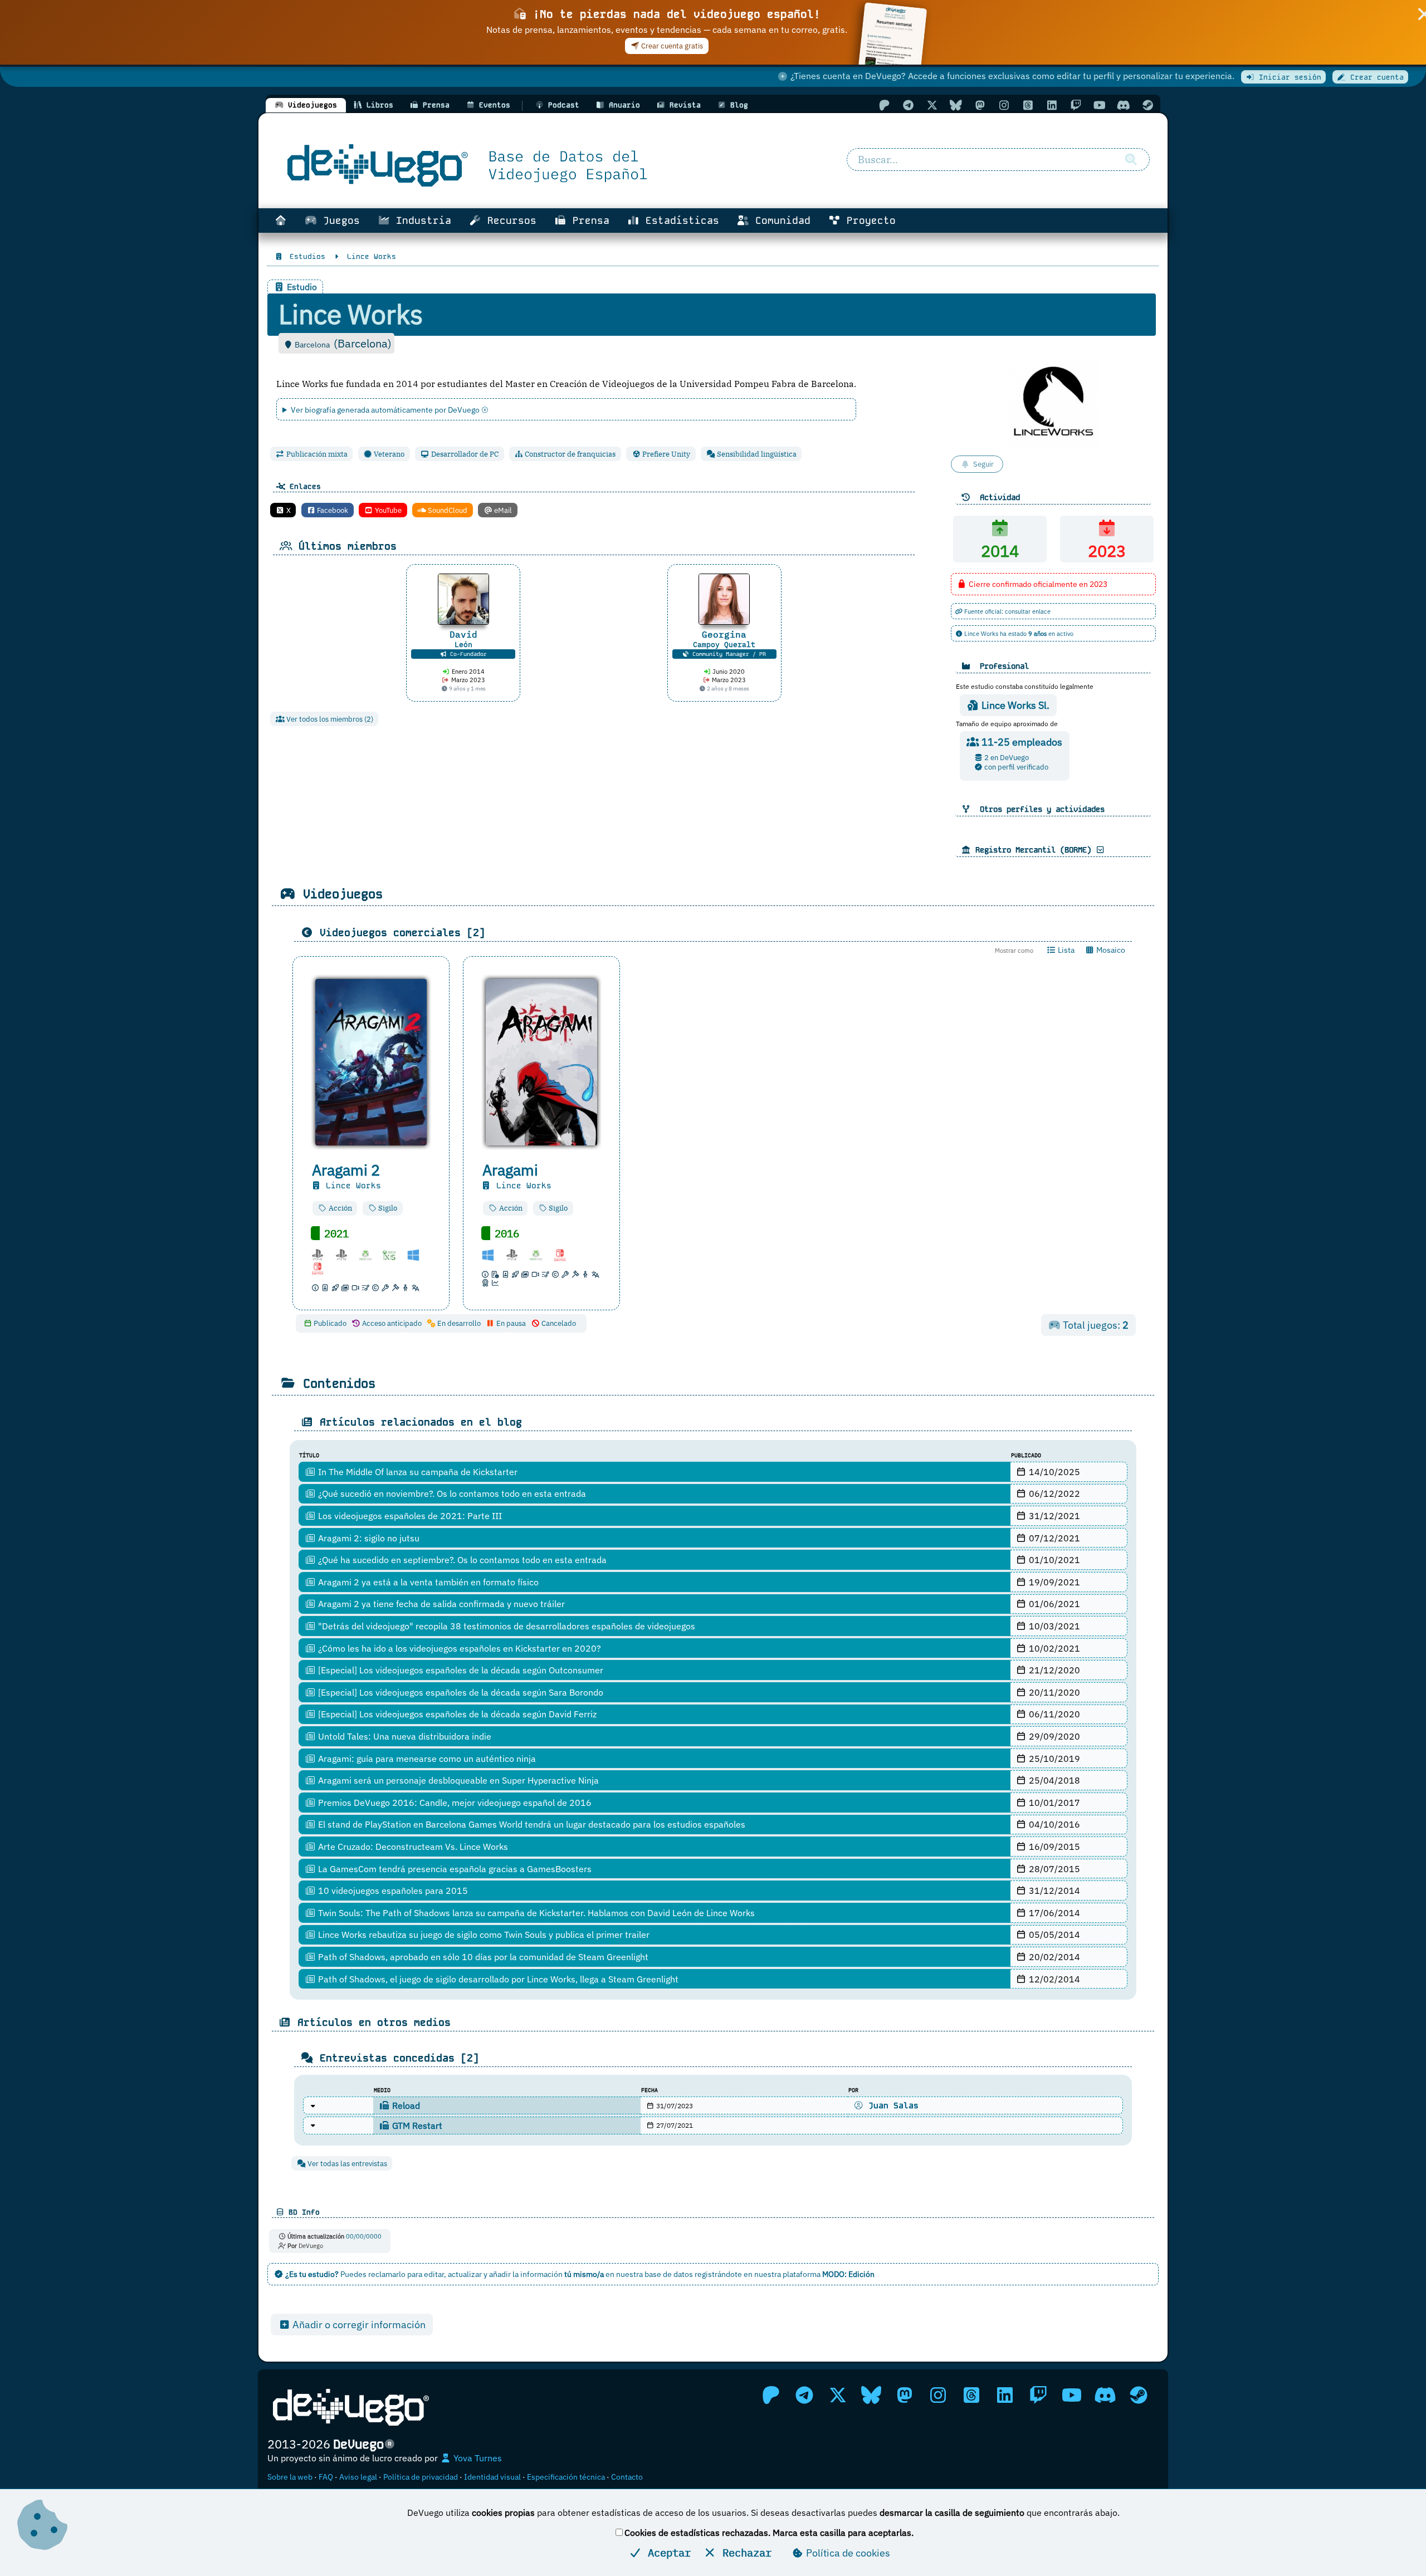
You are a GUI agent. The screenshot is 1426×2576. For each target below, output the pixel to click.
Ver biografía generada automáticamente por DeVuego (386, 410)
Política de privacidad (421, 2477)
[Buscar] (1131, 160)
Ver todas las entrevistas (346, 2164)
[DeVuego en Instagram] (1004, 105)
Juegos (338, 221)
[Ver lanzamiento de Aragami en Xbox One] (540, 1254)
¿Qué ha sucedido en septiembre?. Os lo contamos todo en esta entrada (461, 1560)
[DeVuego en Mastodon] (980, 105)
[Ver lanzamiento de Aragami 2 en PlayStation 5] (346, 1254)
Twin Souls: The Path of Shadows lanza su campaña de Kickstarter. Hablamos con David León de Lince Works (535, 1913)
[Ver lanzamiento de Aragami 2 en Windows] (418, 1254)
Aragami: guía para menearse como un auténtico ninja (426, 1759)
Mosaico (1110, 950)
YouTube (387, 510)
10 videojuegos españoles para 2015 (392, 1891)
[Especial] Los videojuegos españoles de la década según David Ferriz (456, 1714)
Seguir (983, 464)
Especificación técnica (566, 2477)
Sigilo (387, 1208)
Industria (421, 221)
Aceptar (666, 2552)
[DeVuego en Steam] (1147, 105)
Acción (340, 1208)
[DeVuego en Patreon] (884, 105)
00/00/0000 (364, 2236)
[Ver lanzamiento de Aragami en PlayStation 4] (516, 1254)
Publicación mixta (316, 454)
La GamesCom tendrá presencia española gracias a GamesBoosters (454, 1869)
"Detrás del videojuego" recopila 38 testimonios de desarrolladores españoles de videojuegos (506, 1626)
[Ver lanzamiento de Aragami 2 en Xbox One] (370, 1254)
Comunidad (780, 221)
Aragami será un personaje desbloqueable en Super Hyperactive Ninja (457, 1780)
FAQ (326, 2477)
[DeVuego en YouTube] (1100, 105)
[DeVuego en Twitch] (1076, 105)
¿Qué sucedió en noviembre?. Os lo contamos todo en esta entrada (451, 1493)
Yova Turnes (477, 2458)
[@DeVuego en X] (932, 105)
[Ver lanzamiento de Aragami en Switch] (564, 1254)
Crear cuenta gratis (671, 46)
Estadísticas (679, 221)
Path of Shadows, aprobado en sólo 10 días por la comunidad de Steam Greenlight (482, 1957)
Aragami (510, 1170)
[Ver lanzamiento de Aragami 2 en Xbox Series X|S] (394, 1254)
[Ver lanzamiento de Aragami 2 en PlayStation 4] (322, 1254)
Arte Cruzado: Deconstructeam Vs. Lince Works (412, 1847)
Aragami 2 (346, 1170)
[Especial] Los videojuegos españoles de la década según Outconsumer (460, 1670)
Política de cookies (847, 2553)
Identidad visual (492, 2477)
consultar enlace (1028, 611)
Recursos (509, 221)
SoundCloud (447, 510)
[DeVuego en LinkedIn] (1052, 105)
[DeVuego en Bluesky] (956, 105)
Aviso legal (358, 2477)
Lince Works (351, 1186)
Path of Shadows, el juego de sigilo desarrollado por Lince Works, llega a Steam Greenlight (497, 1979)
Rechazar (744, 2552)
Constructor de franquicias (569, 454)
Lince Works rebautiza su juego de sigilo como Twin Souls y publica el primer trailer (483, 1935)
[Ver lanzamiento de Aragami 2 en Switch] (322, 1268)
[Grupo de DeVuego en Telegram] (908, 105)
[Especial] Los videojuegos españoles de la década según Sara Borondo (460, 1692)
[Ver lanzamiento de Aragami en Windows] (492, 1254)
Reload (405, 2105)
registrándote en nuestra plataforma (785, 2274)
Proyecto (868, 221)
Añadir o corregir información (358, 2325)
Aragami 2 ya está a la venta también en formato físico (427, 1582)
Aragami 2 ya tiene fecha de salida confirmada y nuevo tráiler (440, 1604)
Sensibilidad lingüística (756, 454)
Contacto (627, 2477)
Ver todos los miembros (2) (329, 719)
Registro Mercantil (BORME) (1033, 850)
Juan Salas (891, 2105)
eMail (502, 510)
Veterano (388, 454)
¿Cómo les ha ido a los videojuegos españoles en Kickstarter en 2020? (458, 1648)
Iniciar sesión (1288, 77)
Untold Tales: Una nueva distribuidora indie (404, 1736)
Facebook (332, 510)
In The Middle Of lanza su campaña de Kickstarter (417, 1472)
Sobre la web (290, 2477)
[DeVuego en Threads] (1028, 105)
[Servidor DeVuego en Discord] (1124, 105)
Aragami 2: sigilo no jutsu (368, 1538)
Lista (1065, 950)
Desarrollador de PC (464, 454)
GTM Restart (416, 2126)
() (363, 343)
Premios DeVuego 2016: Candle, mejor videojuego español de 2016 (454, 1803)
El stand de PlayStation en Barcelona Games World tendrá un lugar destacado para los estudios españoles (531, 1824)
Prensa (588, 221)
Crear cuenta (1375, 77)
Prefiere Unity (665, 454)
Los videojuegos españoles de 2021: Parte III (409, 1516)
